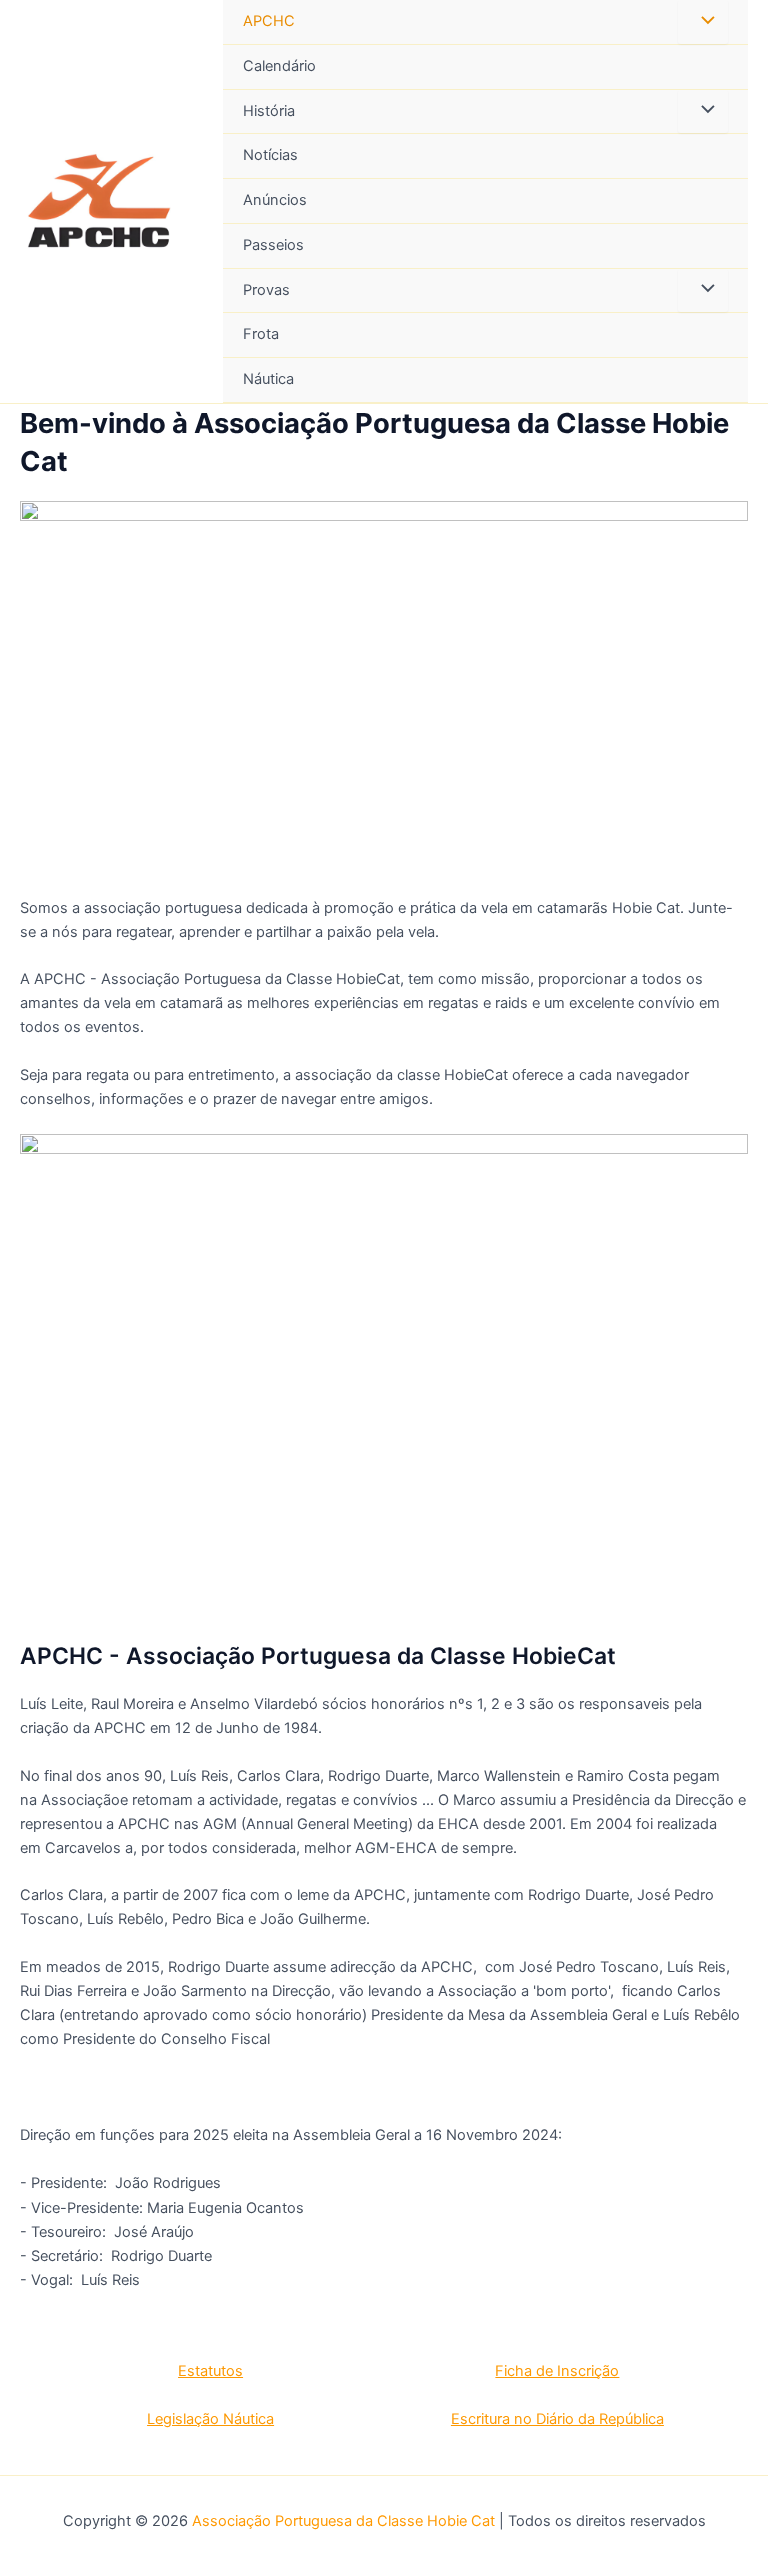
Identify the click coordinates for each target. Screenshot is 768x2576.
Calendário (279, 66)
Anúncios (275, 200)
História (269, 111)
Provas (266, 290)
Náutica (268, 379)
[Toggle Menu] (703, 22)
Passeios (273, 245)
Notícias (270, 155)
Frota (261, 334)
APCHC (269, 21)
